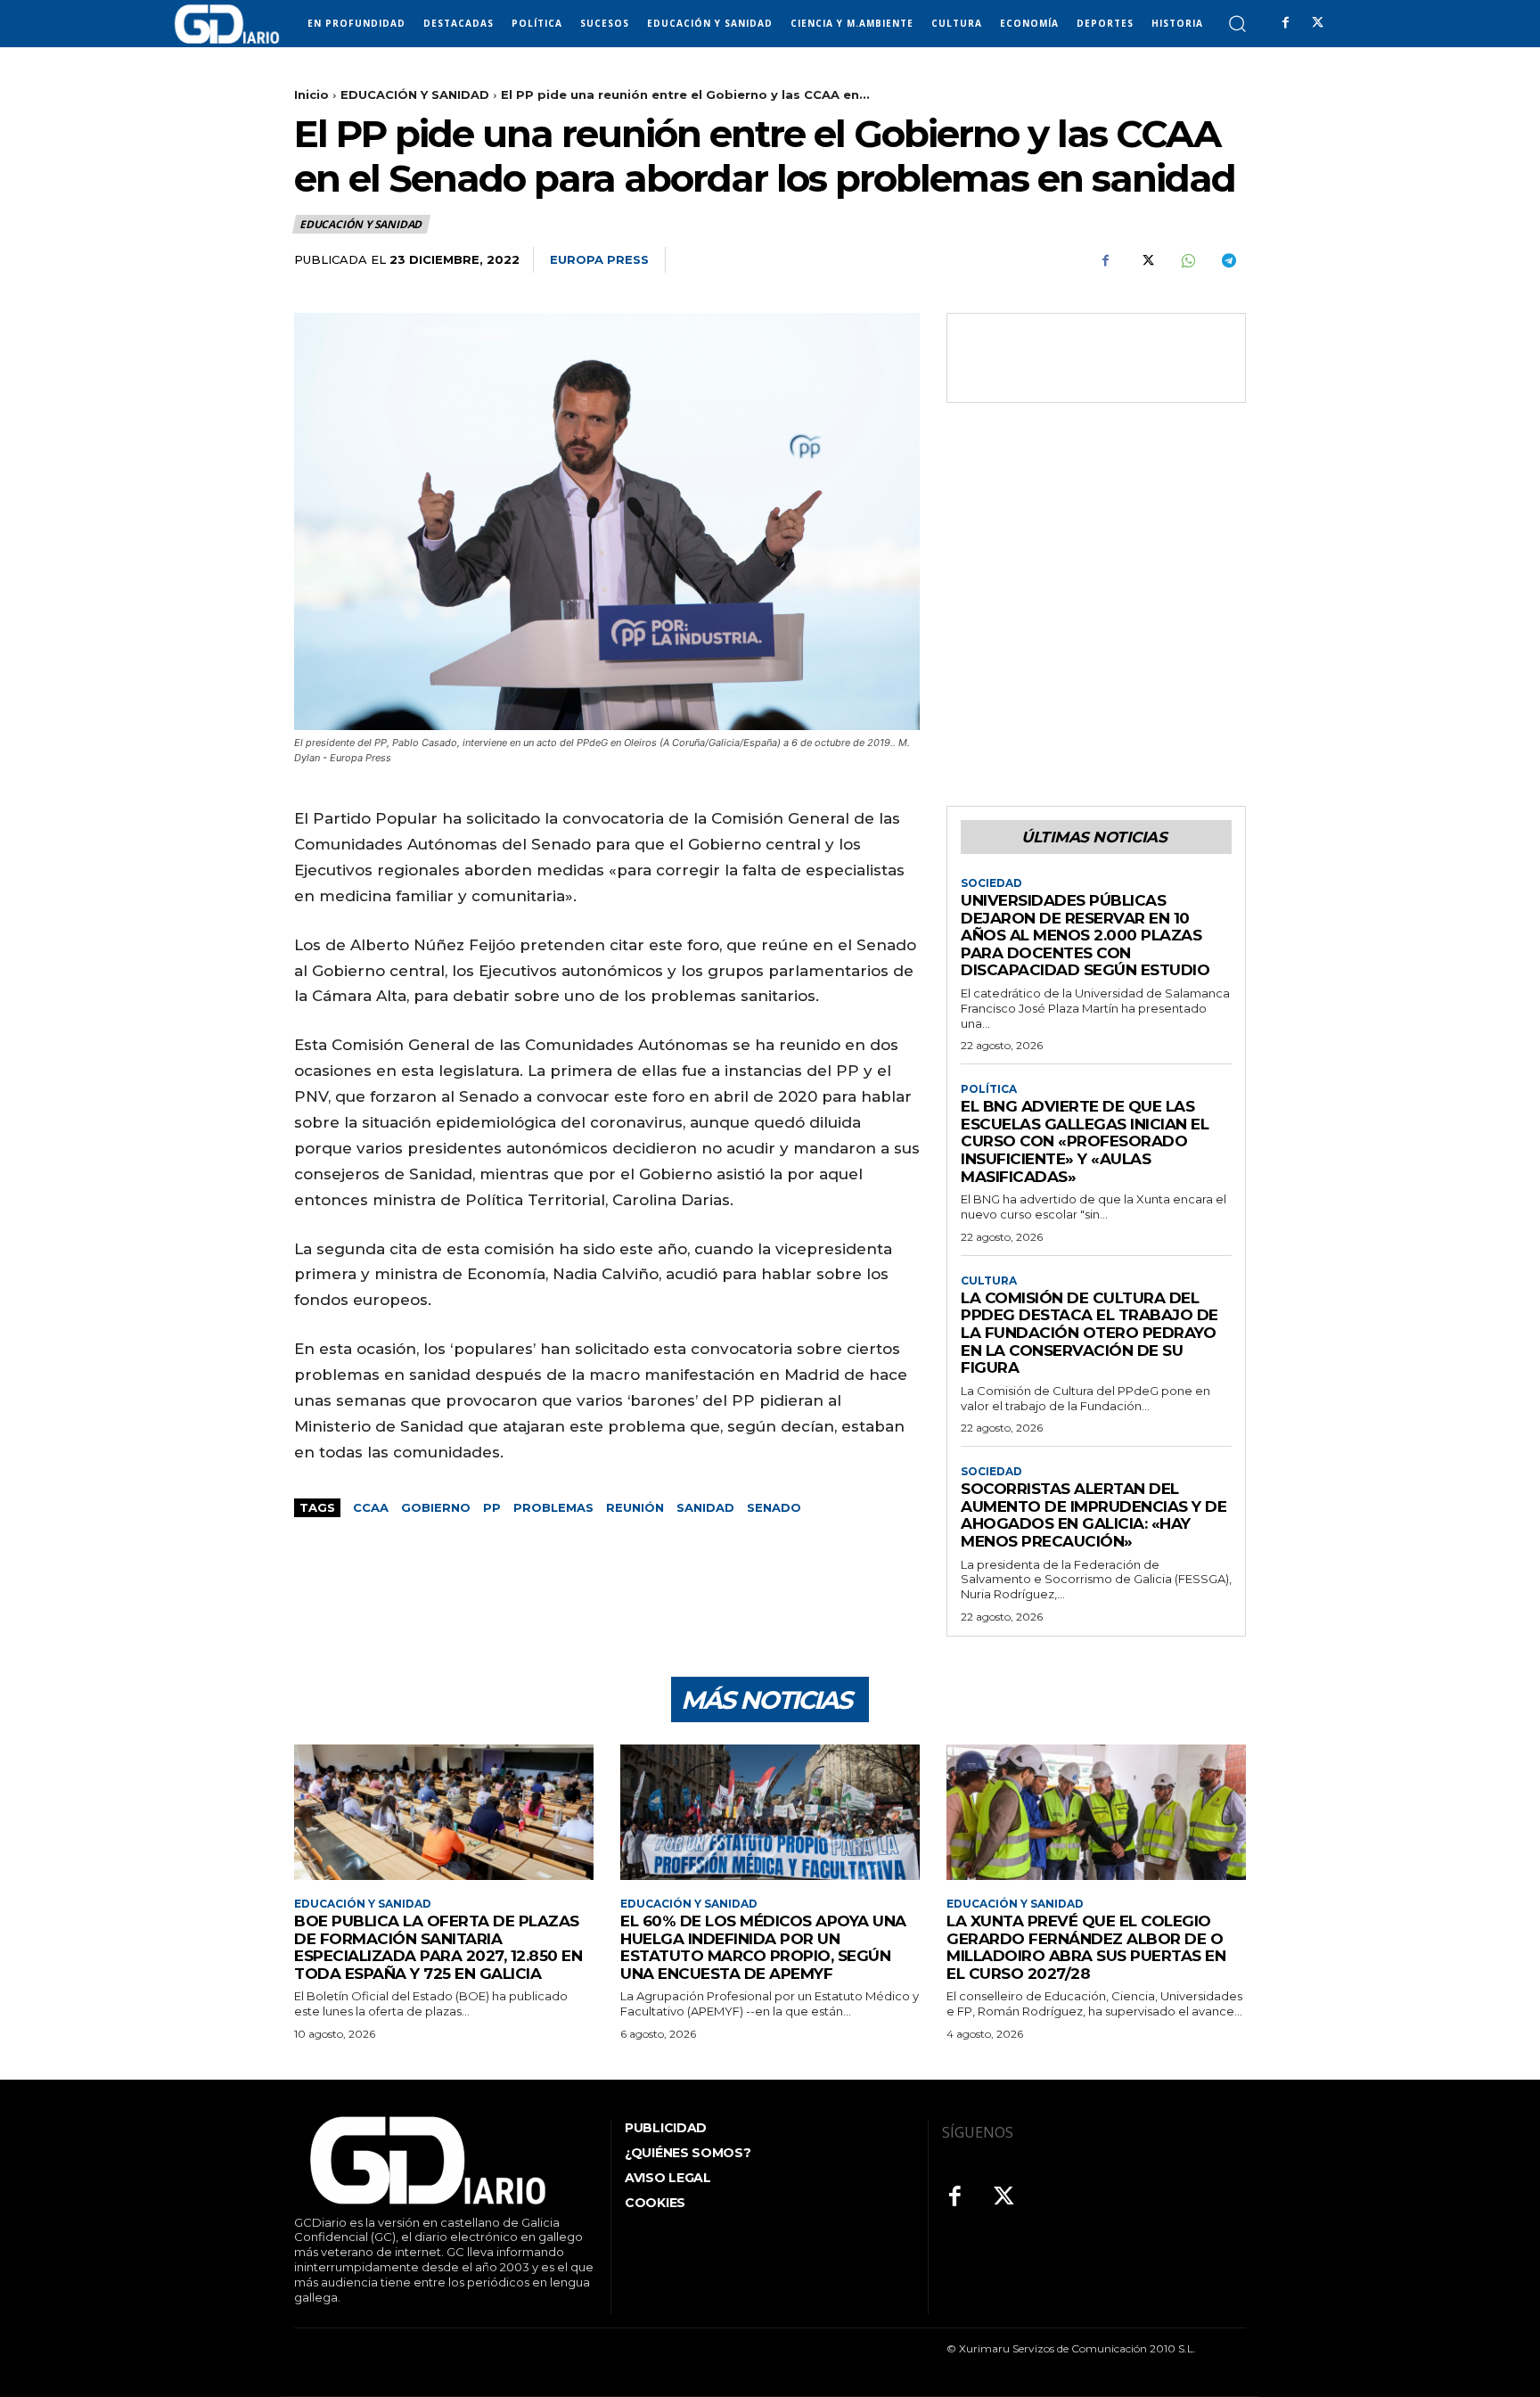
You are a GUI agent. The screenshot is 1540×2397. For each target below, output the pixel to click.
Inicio (311, 94)
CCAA (371, 1507)
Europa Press (599, 259)
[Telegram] (1228, 260)
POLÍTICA (989, 1089)
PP (492, 1507)
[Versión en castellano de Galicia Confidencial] (227, 24)
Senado (774, 1507)
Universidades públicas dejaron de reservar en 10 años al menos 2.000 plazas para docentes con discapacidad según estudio (1085, 935)
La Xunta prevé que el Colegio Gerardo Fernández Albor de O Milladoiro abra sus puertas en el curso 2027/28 (1086, 1947)
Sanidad (705, 1507)
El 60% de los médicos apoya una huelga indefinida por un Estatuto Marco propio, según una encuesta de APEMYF (763, 1947)
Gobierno (436, 1507)
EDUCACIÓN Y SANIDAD (415, 94)
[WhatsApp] (1187, 260)
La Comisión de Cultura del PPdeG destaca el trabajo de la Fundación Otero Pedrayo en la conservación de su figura (1089, 1333)
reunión (635, 1507)
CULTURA (989, 1281)
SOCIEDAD (991, 883)
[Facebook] (1285, 23)
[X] (1317, 23)
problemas (553, 1507)
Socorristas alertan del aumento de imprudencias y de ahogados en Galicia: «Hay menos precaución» (1094, 1515)
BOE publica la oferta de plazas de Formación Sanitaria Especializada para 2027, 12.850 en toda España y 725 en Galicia (438, 1947)
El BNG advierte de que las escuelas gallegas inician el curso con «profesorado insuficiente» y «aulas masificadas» (1085, 1141)
